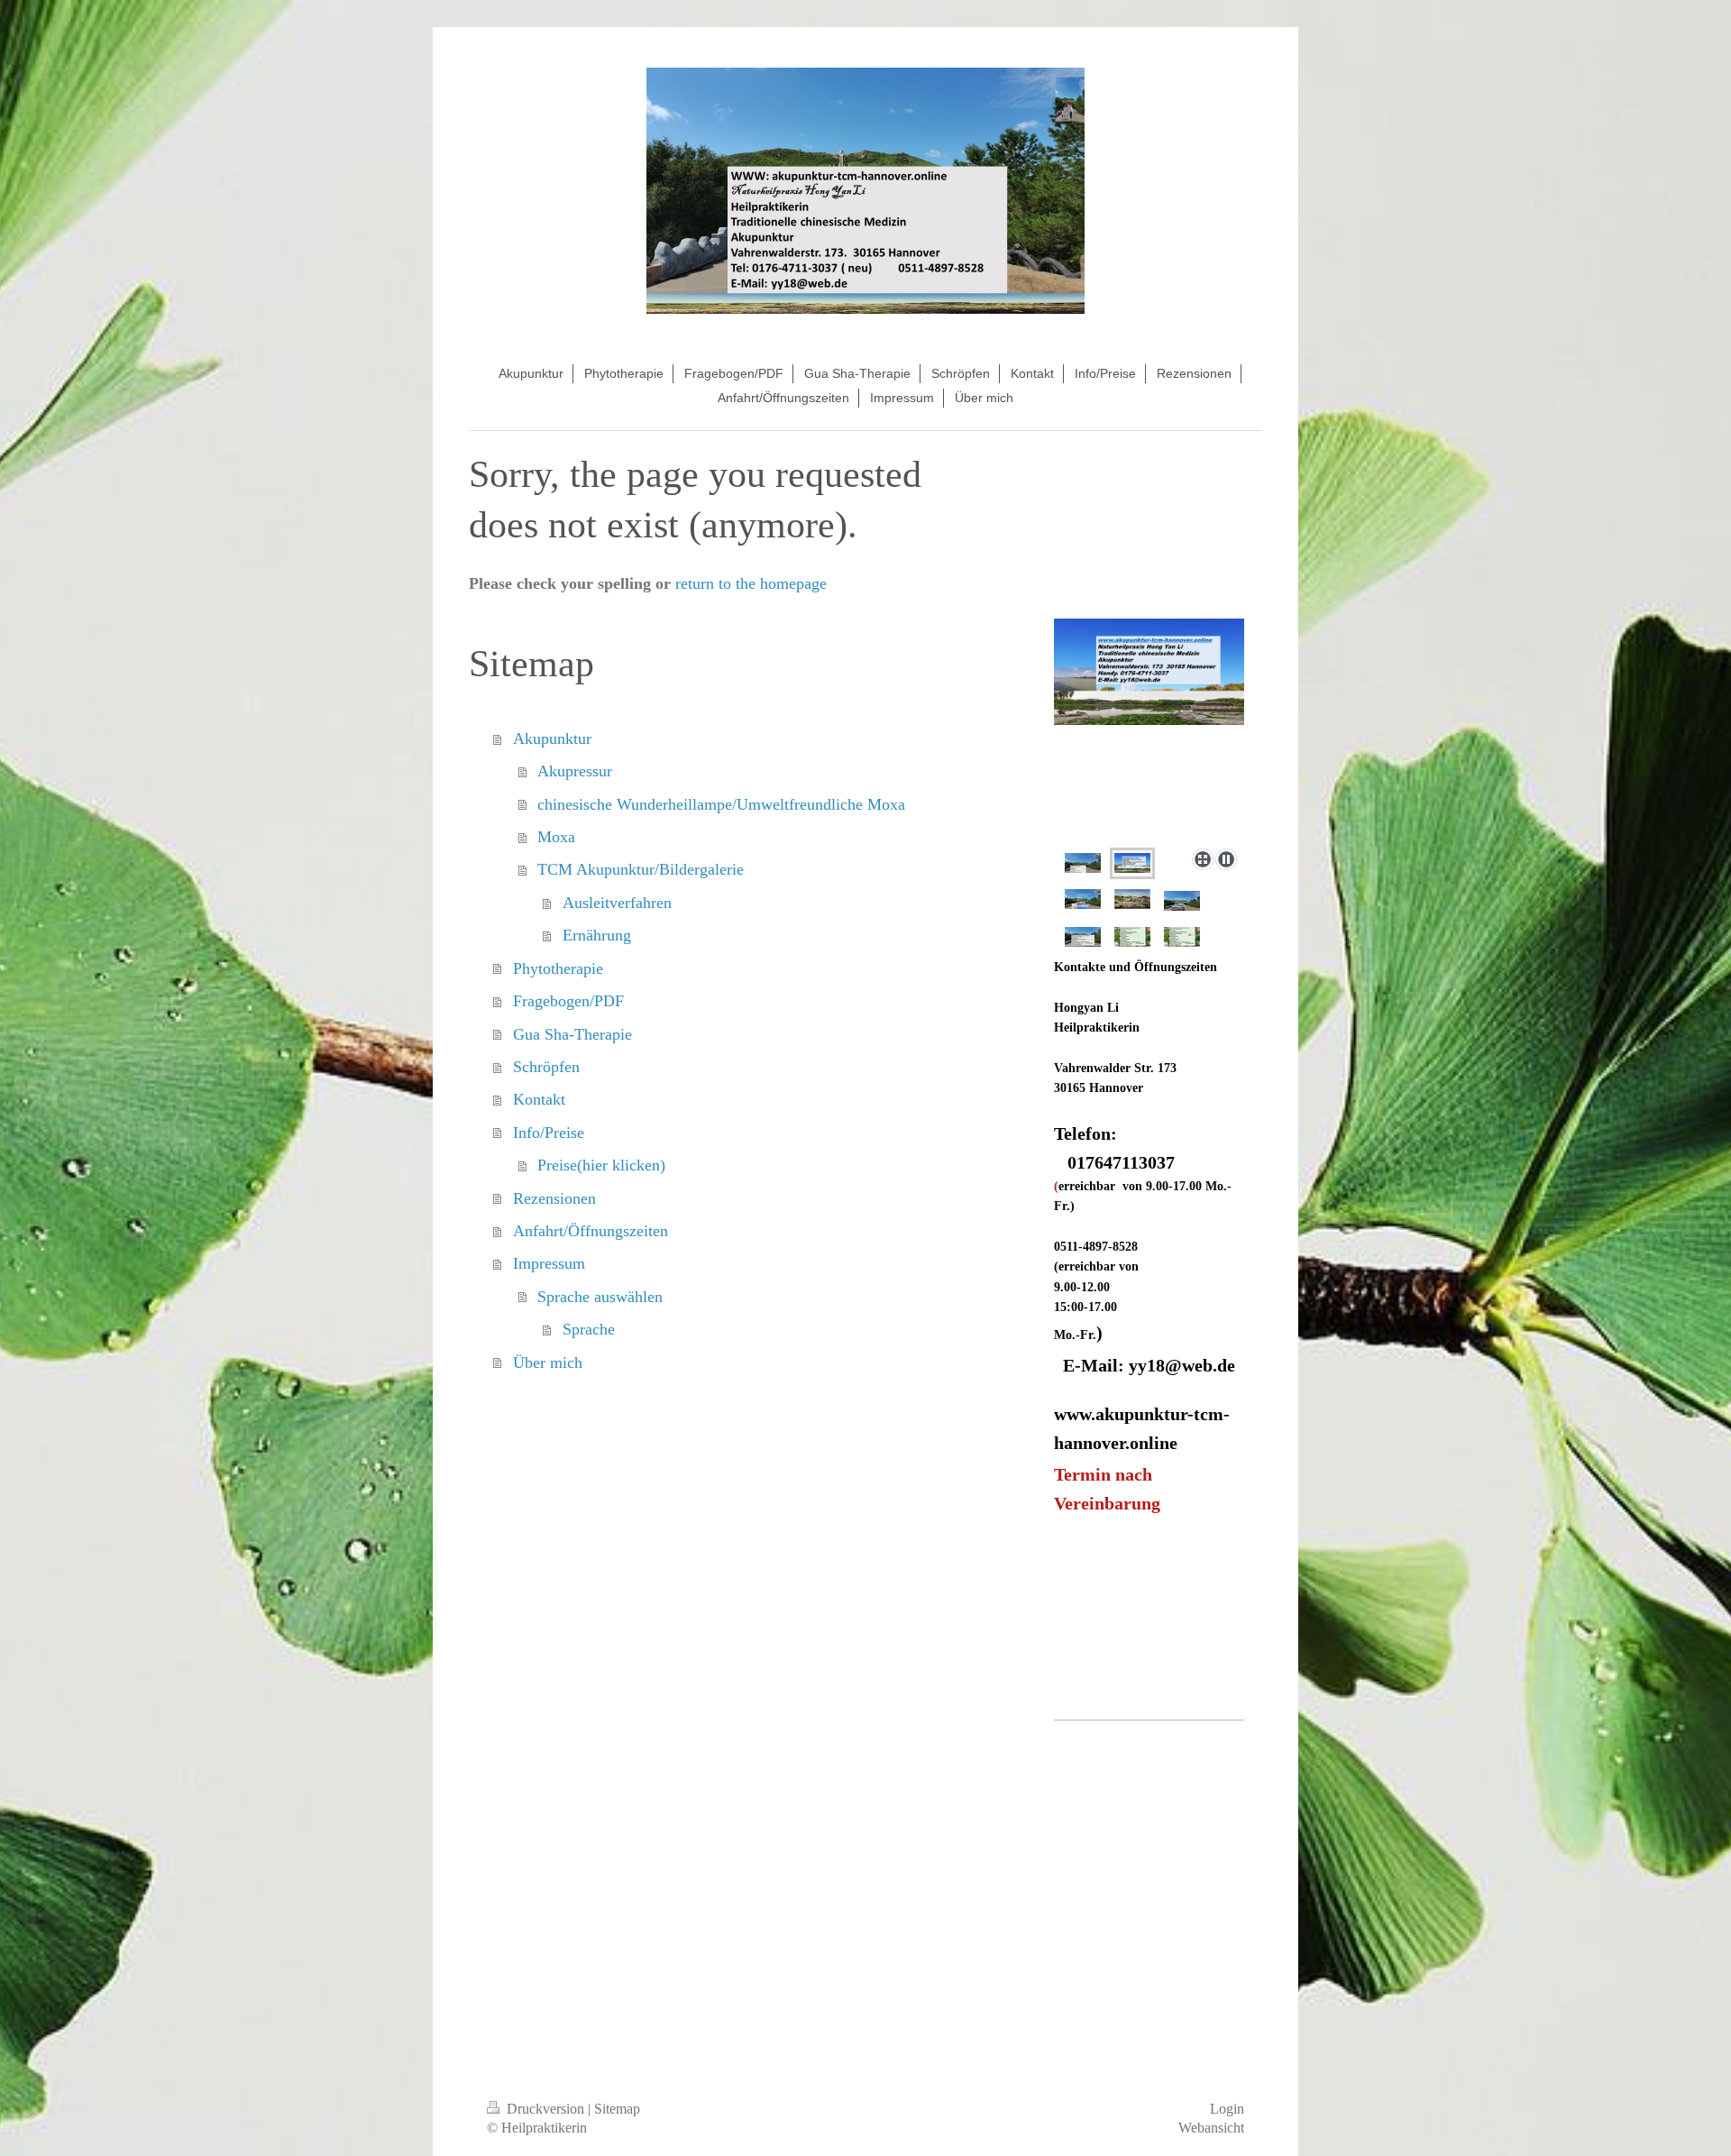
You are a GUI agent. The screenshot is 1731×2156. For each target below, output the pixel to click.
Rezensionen (554, 1198)
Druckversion (545, 2109)
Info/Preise (549, 1133)
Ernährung (597, 935)
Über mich (548, 1362)
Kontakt (539, 1099)
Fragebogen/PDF (568, 1001)
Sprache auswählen (600, 1297)
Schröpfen (546, 1067)
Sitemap (617, 2109)
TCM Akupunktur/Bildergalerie (641, 869)
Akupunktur (552, 739)
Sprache (589, 1329)
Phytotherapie (558, 968)
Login (1227, 2109)
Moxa (556, 837)
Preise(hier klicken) (601, 1165)
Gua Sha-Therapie (572, 1034)
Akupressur (575, 771)
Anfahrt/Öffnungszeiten (591, 1231)
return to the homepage (751, 583)
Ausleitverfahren (617, 903)
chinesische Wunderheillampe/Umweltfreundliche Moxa (721, 804)
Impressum (549, 1263)
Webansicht (1211, 2128)
